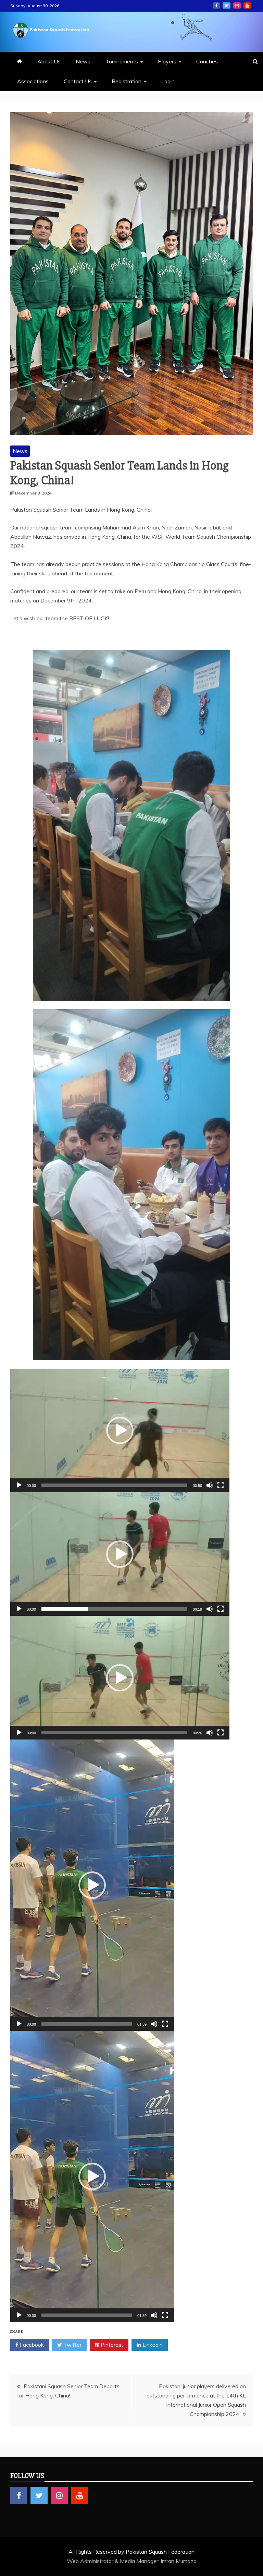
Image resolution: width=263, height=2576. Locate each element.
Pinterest (111, 2345)
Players (167, 61)
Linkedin (152, 2345)
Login (168, 81)
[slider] (114, 1485)
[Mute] (210, 1485)
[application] (120, 1431)
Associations (33, 81)
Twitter (227, 5)
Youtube (247, 5)
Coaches (207, 61)
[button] (120, 1430)
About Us (49, 61)
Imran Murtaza (179, 2561)
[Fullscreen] (221, 1485)
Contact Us (78, 81)
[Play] (19, 1485)
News (83, 61)
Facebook (216, 5)
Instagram (237, 5)
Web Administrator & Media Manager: (114, 2561)
